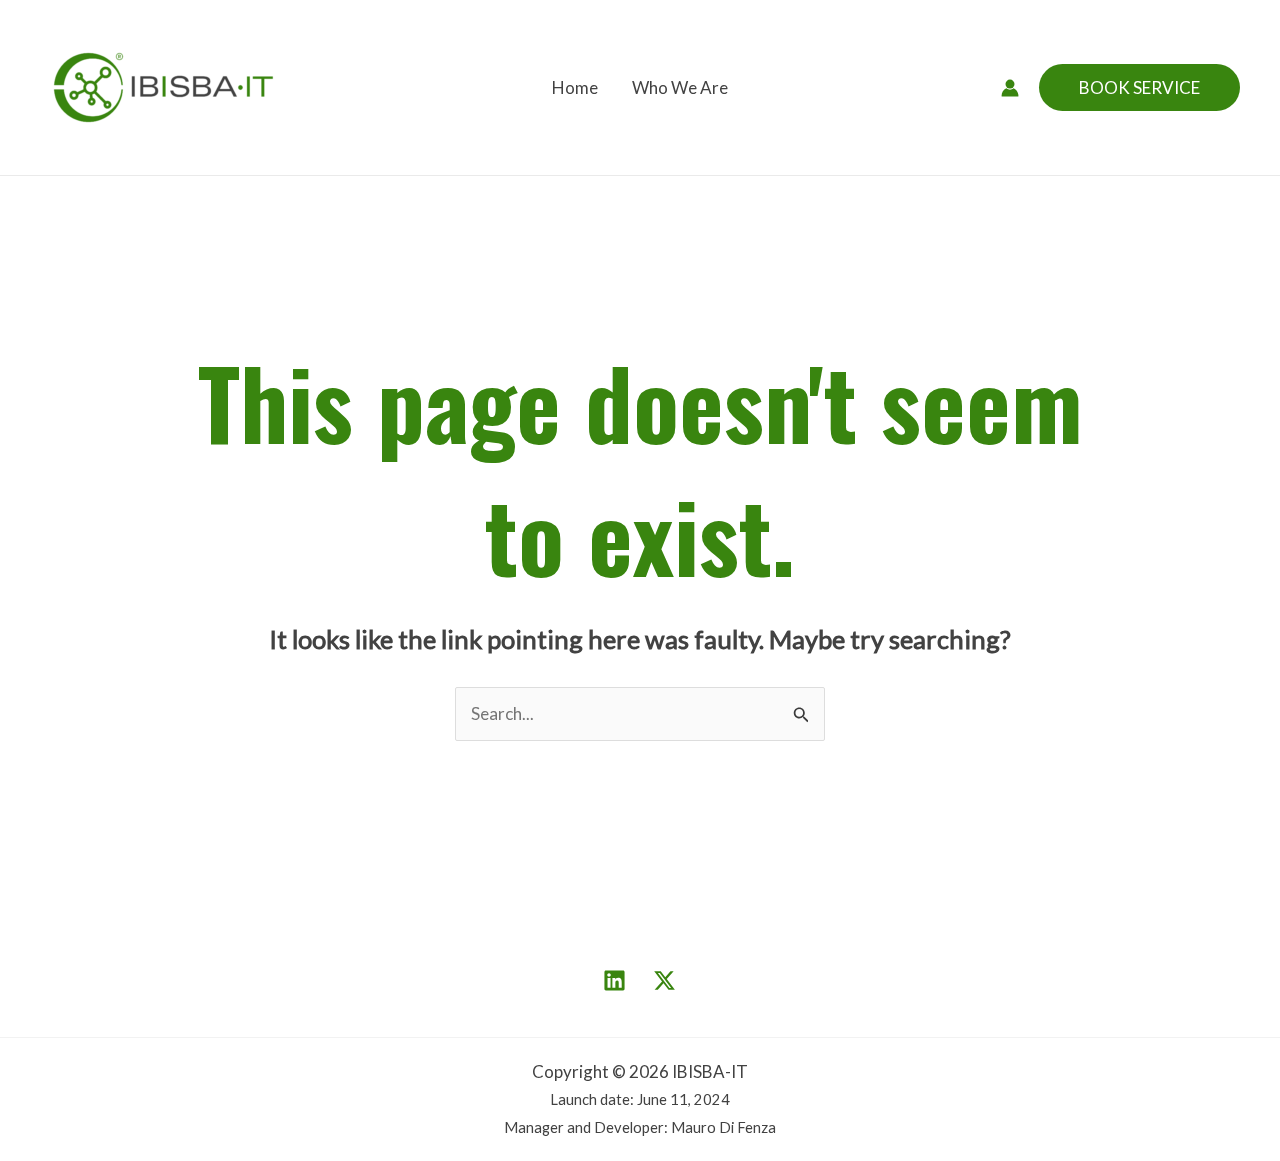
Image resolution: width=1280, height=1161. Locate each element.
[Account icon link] (1010, 88)
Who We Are (680, 87)
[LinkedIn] (614, 980)
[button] (1139, 87)
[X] (664, 980)
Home (575, 87)
